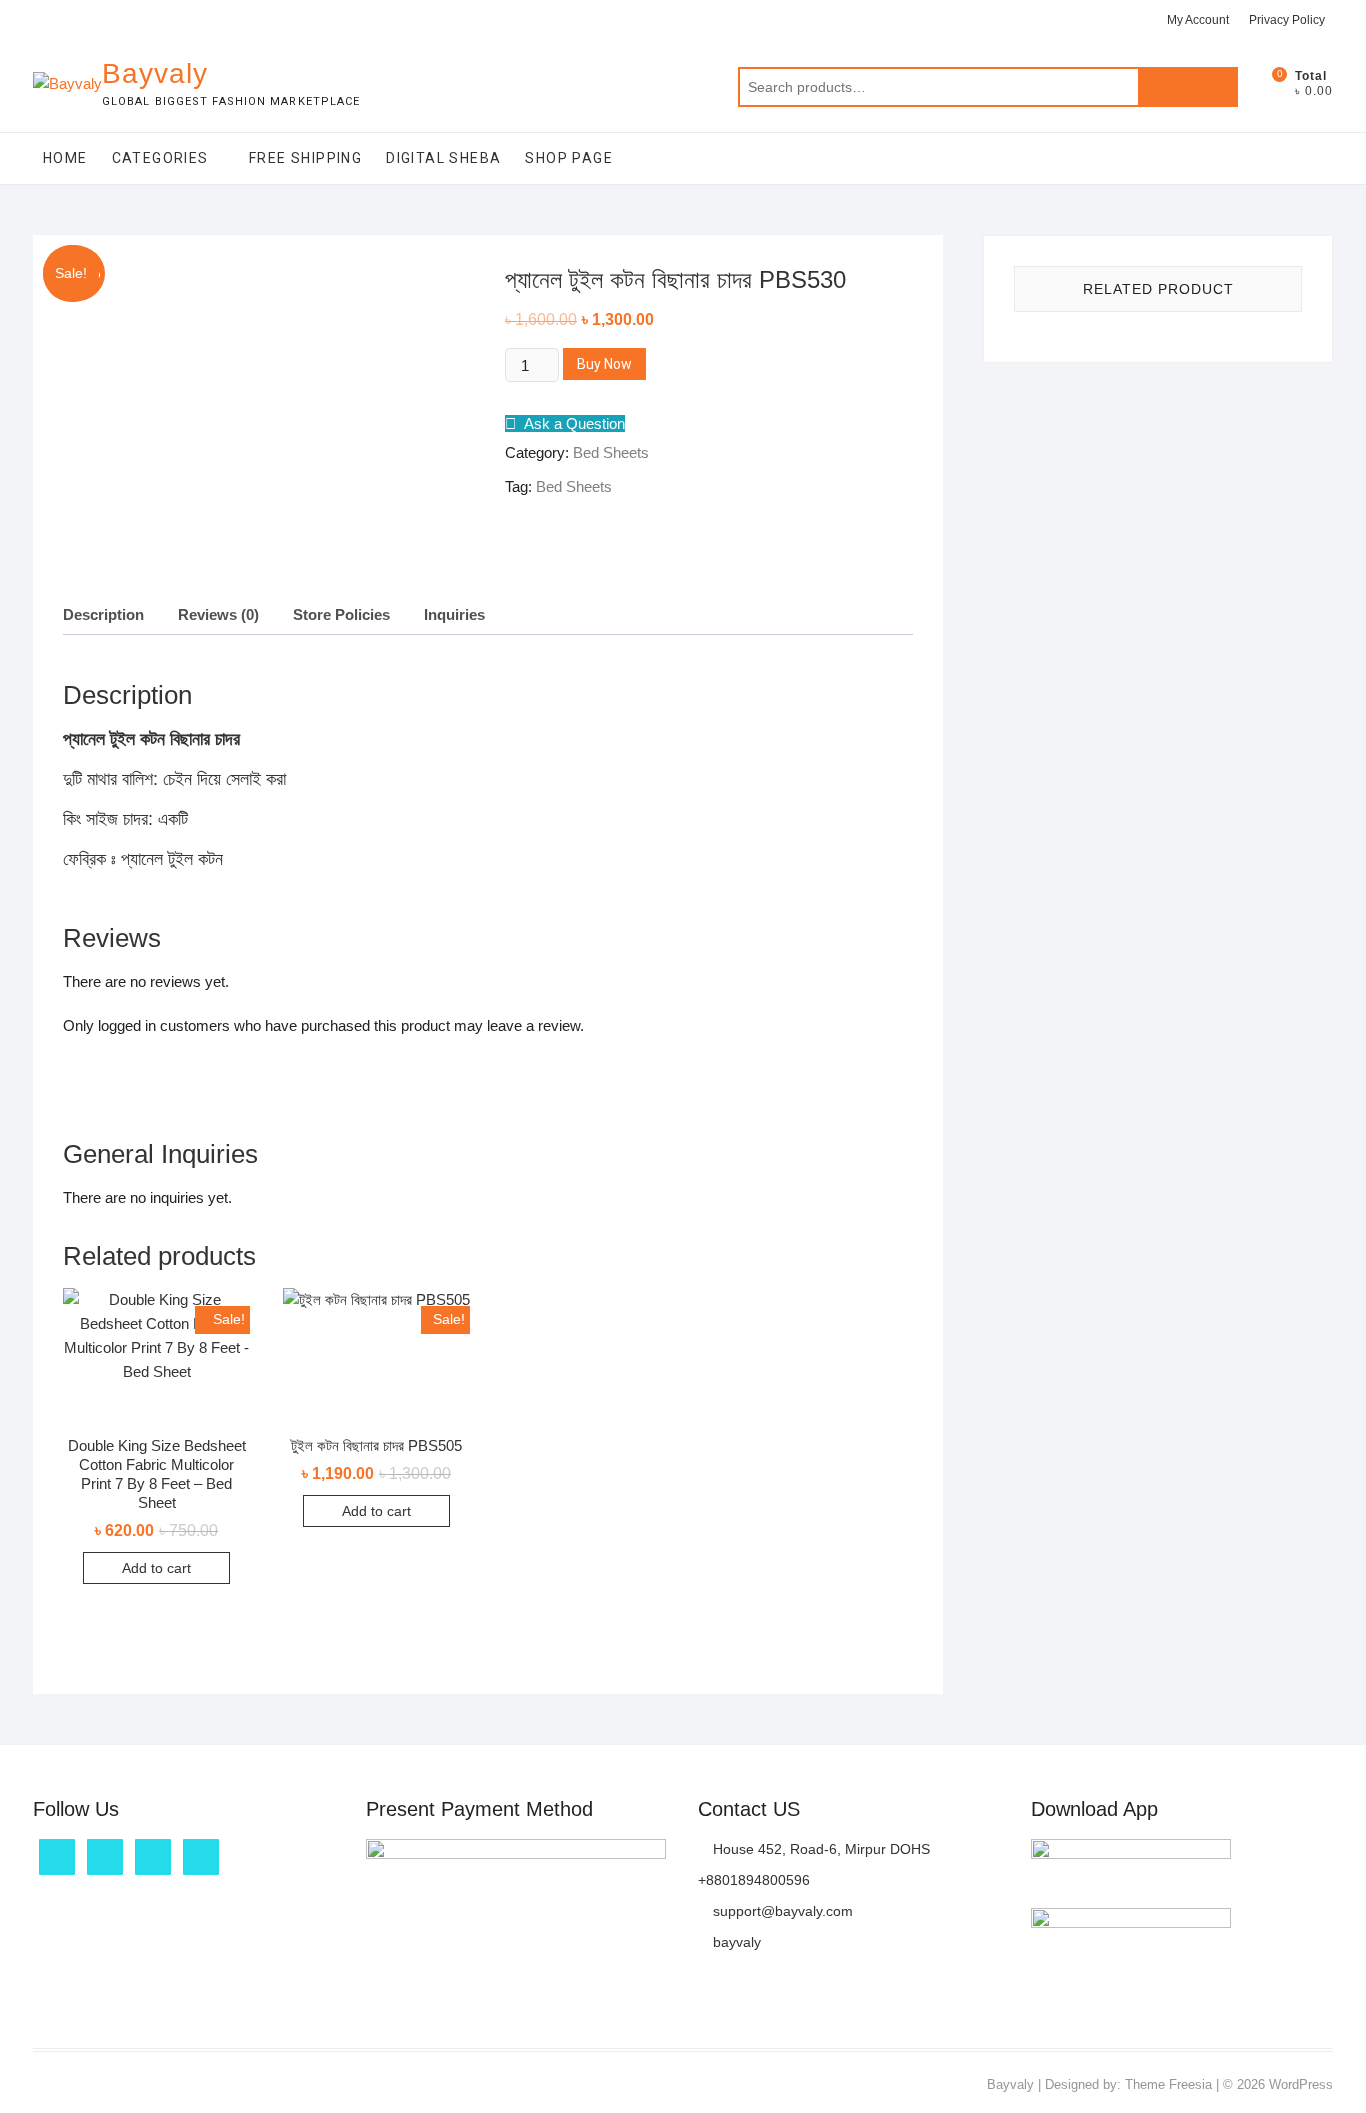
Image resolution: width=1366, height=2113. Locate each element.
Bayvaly (155, 73)
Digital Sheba (443, 158)
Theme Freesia (1168, 2084)
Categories (160, 158)
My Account (1198, 20)
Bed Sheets (611, 452)
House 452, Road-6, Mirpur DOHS (819, 1849)
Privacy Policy (1287, 20)
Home (65, 158)
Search (1188, 87)
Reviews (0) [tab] (218, 614)
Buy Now (604, 364)
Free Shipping (305, 158)
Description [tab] (103, 614)
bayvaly (735, 1942)
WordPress (1301, 2084)
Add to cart (156, 1568)
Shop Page (569, 158)
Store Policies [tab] (341, 614)
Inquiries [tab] (454, 614)
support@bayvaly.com (781, 1911)
